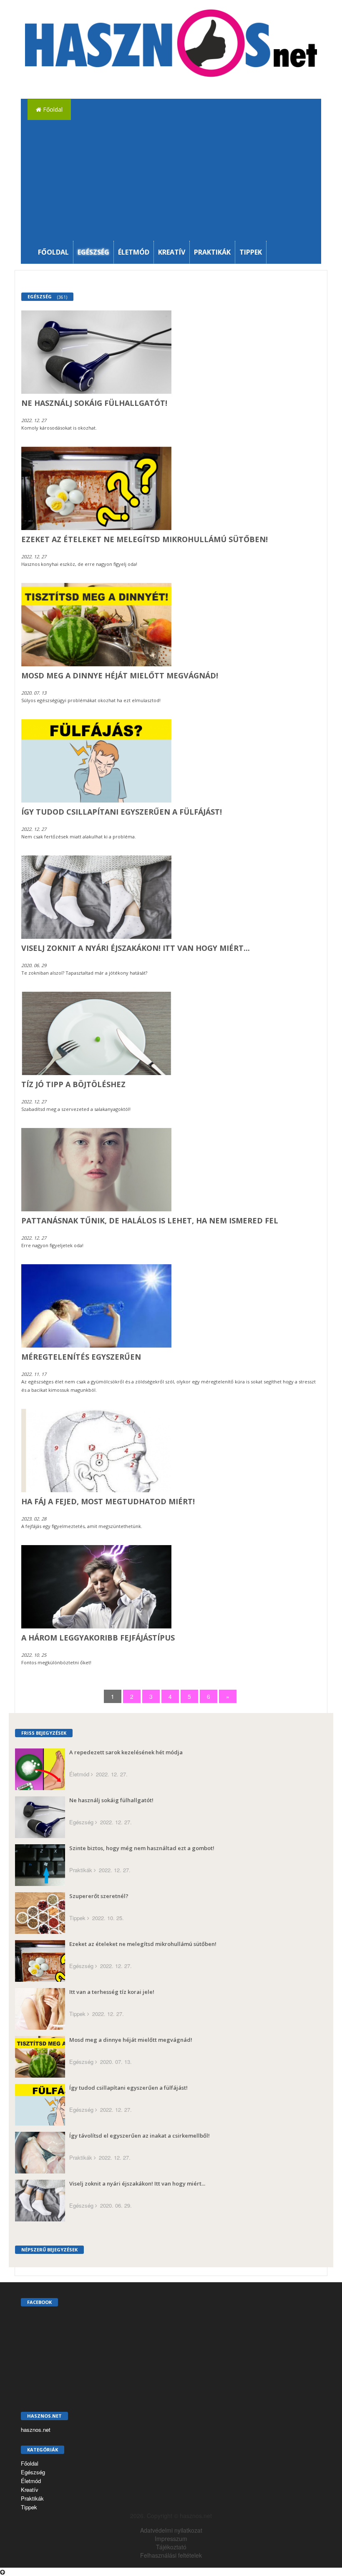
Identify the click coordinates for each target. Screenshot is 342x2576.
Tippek (251, 252)
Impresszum (171, 2538)
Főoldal (52, 109)
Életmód (134, 252)
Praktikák (212, 252)
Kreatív (172, 252)
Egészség (93, 252)
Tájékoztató (171, 2547)
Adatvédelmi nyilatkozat (171, 2530)
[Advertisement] (178, 178)
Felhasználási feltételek (171, 2555)
